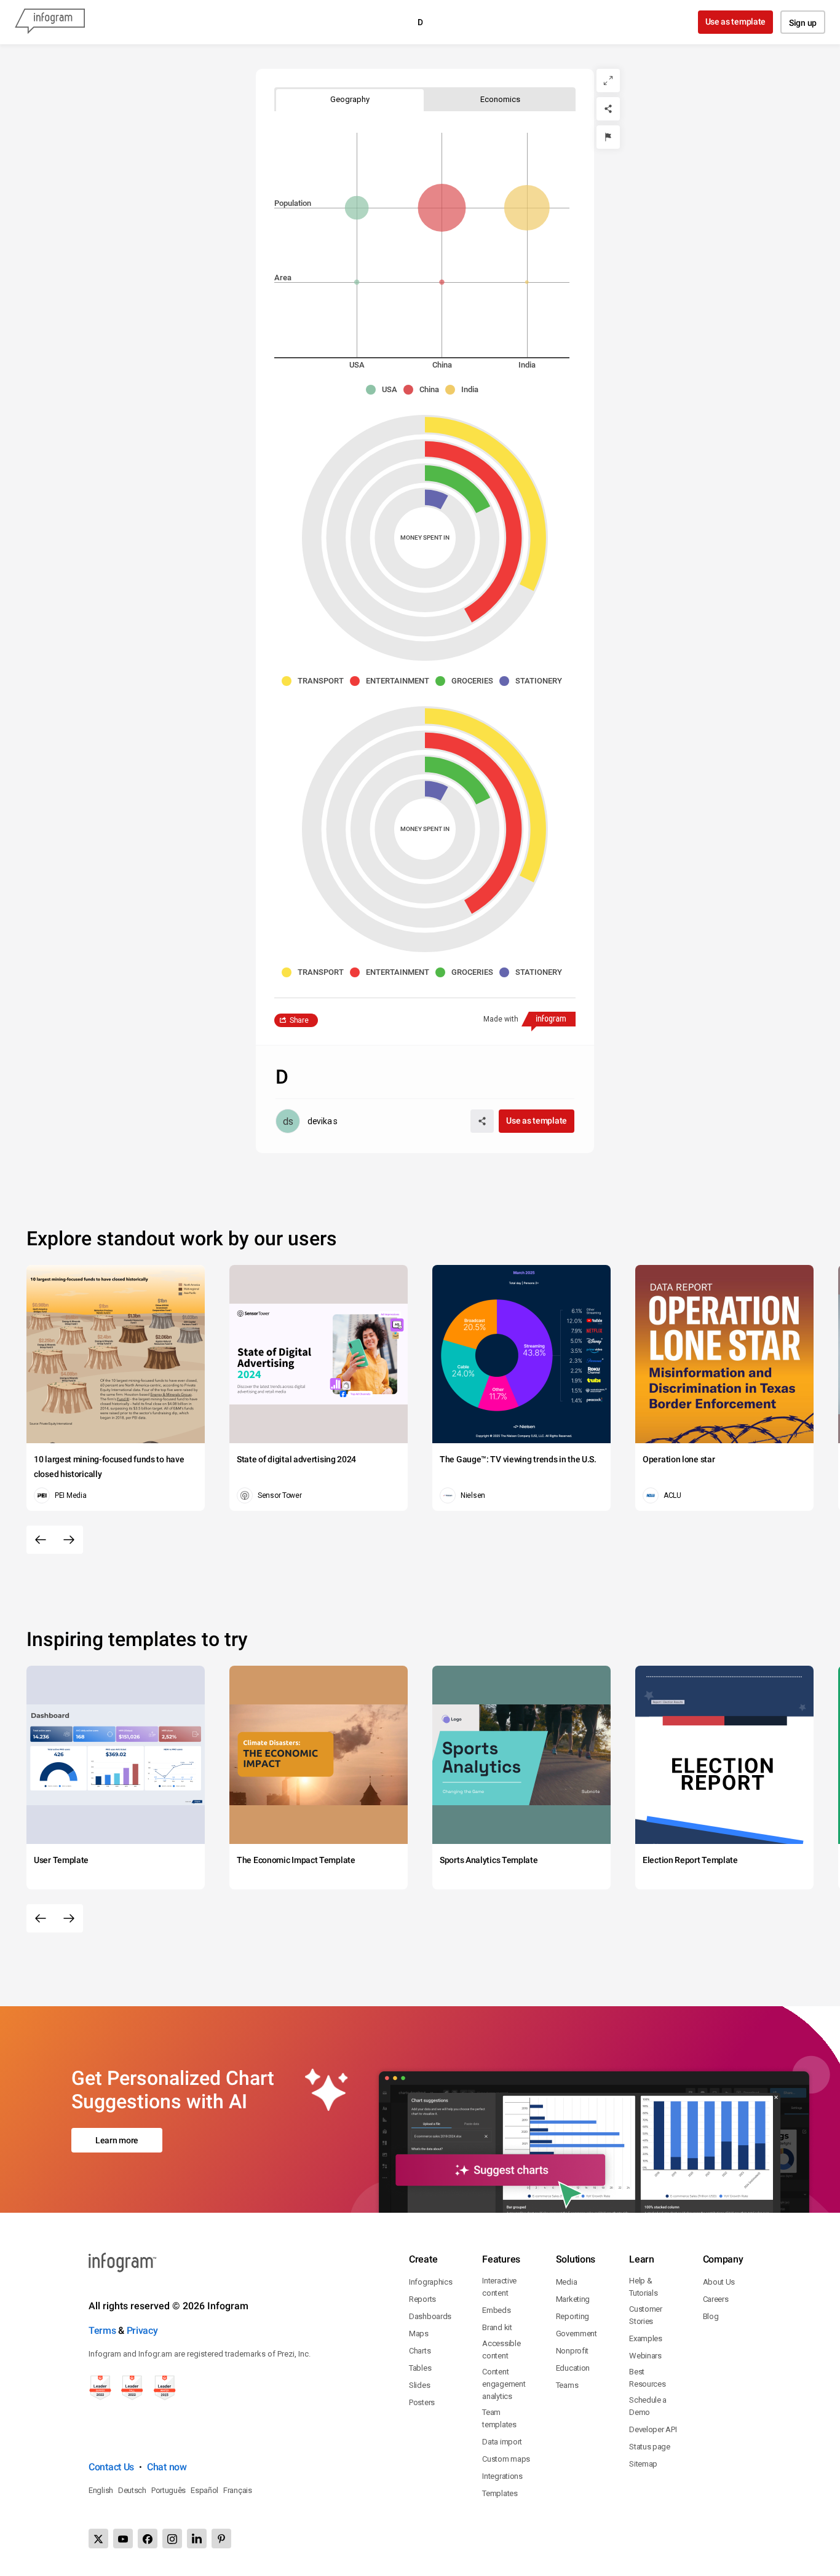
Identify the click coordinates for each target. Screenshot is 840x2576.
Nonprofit (572, 2351)
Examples (646, 2338)
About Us (719, 2282)
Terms (102, 2330)
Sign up (803, 23)
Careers (716, 2299)
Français (238, 2490)
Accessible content (501, 2350)
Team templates (499, 2418)
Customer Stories (646, 2315)
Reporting (573, 2316)
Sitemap (643, 2464)
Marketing (573, 2299)
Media (567, 2282)
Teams (567, 2385)
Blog (711, 2316)
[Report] (608, 137)
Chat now (167, 2467)
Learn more (117, 2140)
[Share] (608, 109)
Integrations (502, 2476)
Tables (420, 2368)
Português (168, 2490)
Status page (650, 2447)
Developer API (653, 2429)
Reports (422, 2299)
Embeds (496, 2310)
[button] (385, 390)
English (101, 2490)
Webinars (645, 2356)
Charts (420, 2351)
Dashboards (430, 2316)
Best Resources (647, 2378)
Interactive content (499, 2287)
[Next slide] (69, 1540)
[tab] (350, 99)
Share (299, 1020)
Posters (422, 2402)
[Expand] (608, 81)
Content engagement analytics (504, 2384)
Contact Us (111, 2467)
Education (573, 2368)
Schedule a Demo (648, 2406)
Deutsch (132, 2490)
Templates (500, 2493)
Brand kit (497, 2327)
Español (204, 2490)
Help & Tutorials (643, 2287)
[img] (357, 282)
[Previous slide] (41, 1540)
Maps (419, 2334)
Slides (419, 2385)
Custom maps (506, 2459)
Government (577, 2334)
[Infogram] (50, 22)
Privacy (142, 2330)
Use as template (736, 22)
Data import (502, 2442)
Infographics (430, 2282)
